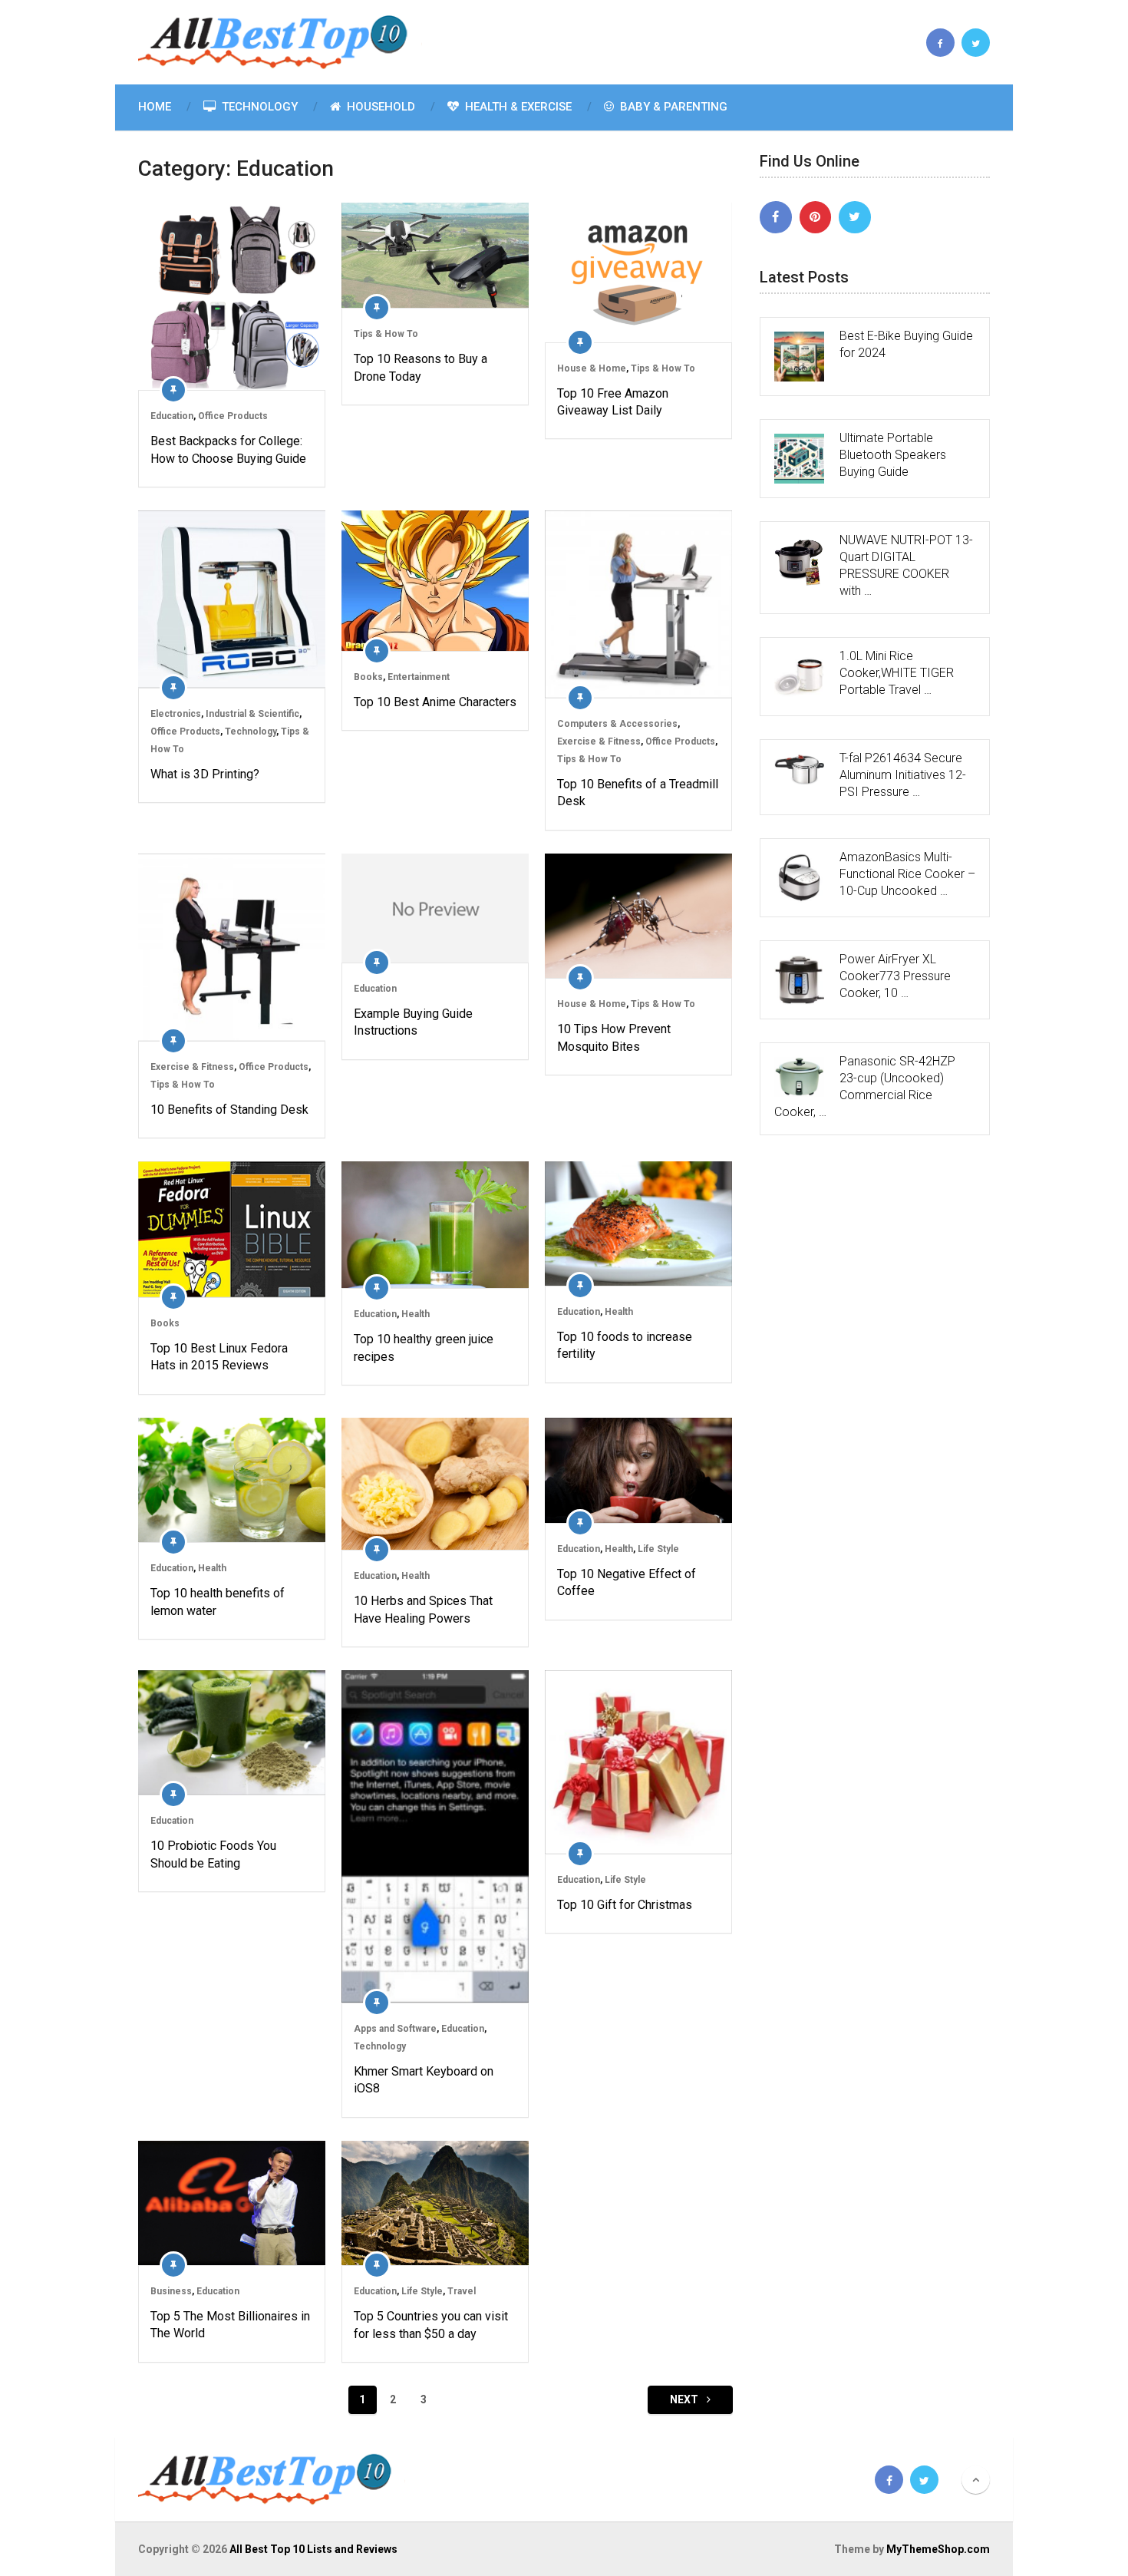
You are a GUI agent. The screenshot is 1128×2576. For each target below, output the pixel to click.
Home (155, 107)
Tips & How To (386, 334)
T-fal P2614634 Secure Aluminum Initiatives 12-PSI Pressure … (903, 775)
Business (171, 2291)
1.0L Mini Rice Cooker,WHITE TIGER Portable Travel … (897, 673)
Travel (462, 2291)
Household (379, 107)
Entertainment (419, 677)
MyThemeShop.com (938, 2549)
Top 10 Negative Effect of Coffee (627, 1582)
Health (416, 1314)
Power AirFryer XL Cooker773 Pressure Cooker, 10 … (895, 976)
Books (368, 677)
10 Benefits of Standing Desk (229, 1110)
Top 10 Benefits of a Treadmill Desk (638, 793)
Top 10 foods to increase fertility (625, 1345)
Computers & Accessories (617, 724)
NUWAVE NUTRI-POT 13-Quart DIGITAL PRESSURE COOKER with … (906, 565)
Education (172, 416)
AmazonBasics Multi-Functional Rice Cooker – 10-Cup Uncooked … (907, 874)
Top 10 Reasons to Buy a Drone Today (421, 367)
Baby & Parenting (672, 107)
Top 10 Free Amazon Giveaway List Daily (613, 402)
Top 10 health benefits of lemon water (218, 1602)
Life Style (658, 1549)
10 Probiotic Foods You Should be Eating (213, 1854)
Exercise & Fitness (599, 741)
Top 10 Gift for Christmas (625, 1905)
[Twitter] (855, 217)
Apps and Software (395, 2029)
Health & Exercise (517, 107)
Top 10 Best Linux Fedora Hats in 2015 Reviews (219, 1357)
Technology (258, 107)
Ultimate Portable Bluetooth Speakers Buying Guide (893, 455)
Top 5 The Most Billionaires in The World (230, 2325)
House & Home (592, 368)
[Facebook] (776, 217)
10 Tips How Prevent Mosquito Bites (614, 1037)
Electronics (176, 714)
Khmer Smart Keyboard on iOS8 (424, 2080)
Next (685, 2399)
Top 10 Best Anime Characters (435, 702)
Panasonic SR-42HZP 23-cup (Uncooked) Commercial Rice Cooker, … (865, 1087)
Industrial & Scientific (252, 714)
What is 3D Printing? (205, 774)
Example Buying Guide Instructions (413, 1022)
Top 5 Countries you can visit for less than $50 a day (431, 2325)
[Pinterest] (816, 217)
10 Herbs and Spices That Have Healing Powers (423, 1609)
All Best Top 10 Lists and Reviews (313, 2549)
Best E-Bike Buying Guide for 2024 (906, 344)
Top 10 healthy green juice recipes (424, 1347)
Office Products (233, 416)
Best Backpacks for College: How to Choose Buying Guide (228, 449)
